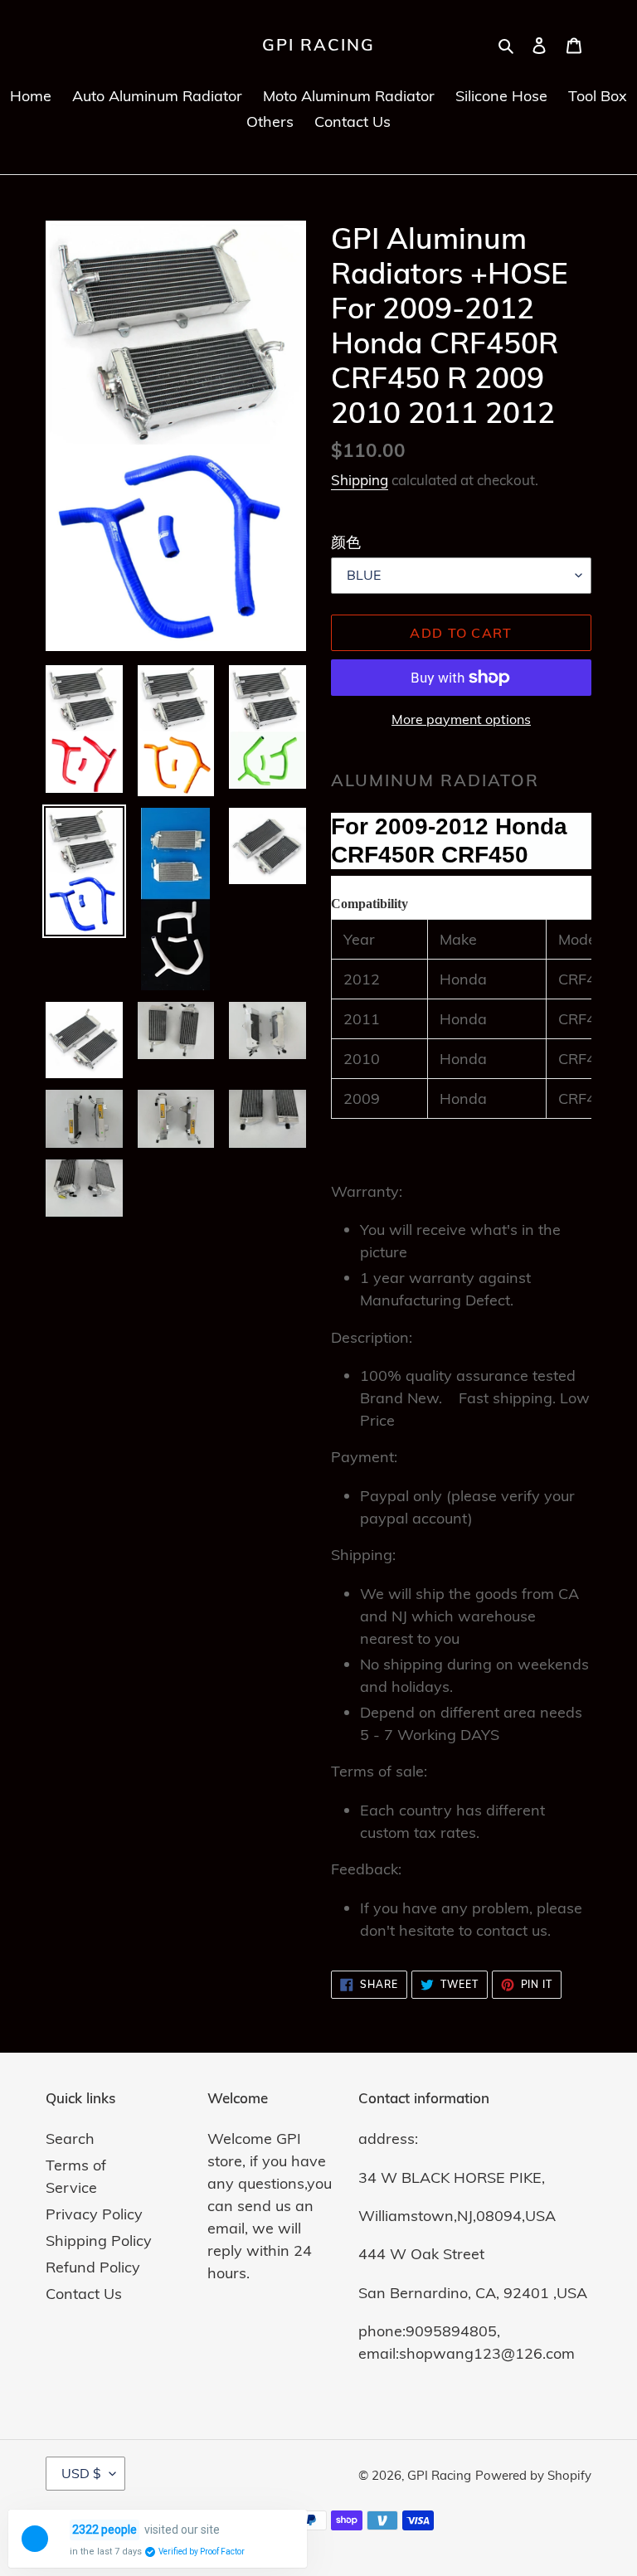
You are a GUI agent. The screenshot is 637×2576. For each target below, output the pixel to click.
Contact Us (84, 2294)
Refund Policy (93, 2267)
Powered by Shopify (533, 2475)
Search (70, 2139)
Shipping (360, 480)
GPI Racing (318, 45)
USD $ (81, 2473)
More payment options (461, 719)
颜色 (346, 542)
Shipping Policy (99, 2241)
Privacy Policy (94, 2214)
